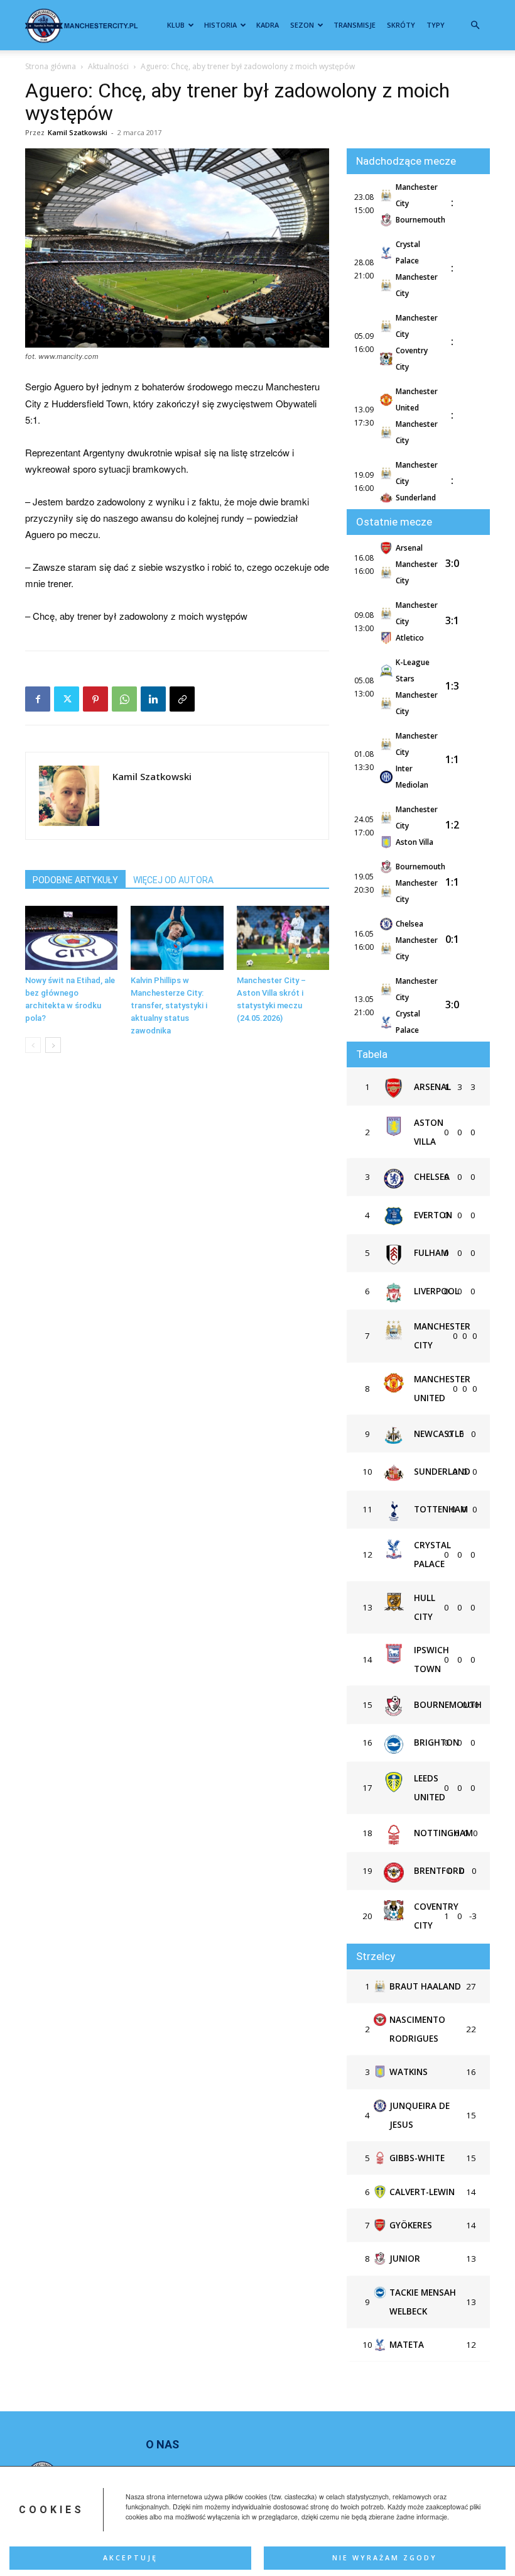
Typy (436, 25)
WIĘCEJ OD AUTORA (173, 880)
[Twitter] (67, 699)
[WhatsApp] (124, 699)
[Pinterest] (95, 699)
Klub (176, 25)
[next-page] (53, 1045)
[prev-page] (33, 1045)
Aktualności (108, 66)
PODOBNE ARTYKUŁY (75, 880)
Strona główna (51, 66)
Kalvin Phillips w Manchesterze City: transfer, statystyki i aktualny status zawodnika (169, 1005)
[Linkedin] (153, 699)
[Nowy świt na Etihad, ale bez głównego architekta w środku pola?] (71, 938)
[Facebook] (38, 699)
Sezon (302, 25)
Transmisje (355, 25)
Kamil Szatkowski (78, 132)
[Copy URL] (182, 699)
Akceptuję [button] (130, 2558)
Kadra (268, 25)
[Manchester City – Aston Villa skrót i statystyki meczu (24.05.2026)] (283, 938)
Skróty (401, 25)
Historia (220, 25)
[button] (475, 25)
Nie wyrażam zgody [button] (385, 2558)
